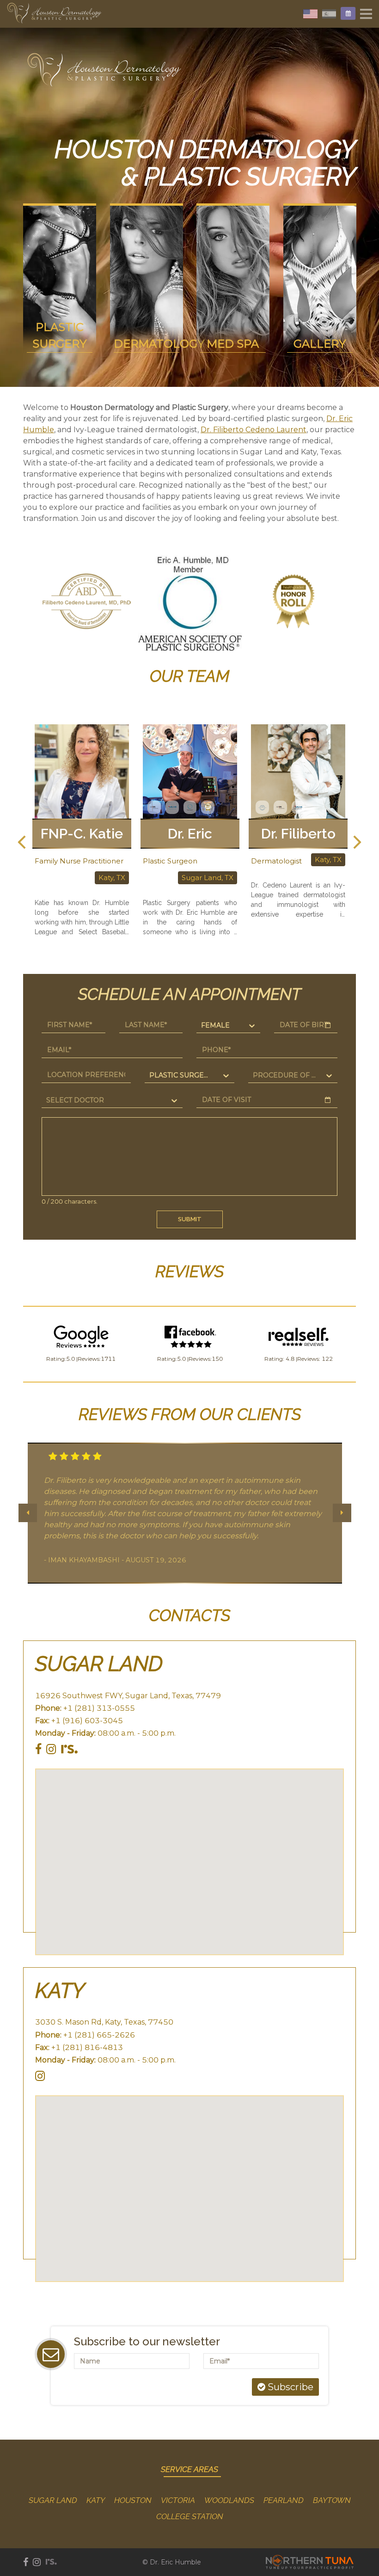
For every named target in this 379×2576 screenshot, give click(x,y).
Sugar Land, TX (99, 878)
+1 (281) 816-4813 (87, 2047)
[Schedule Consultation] (348, 13)
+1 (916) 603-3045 (87, 1721)
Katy (60, 1991)
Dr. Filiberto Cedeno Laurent (254, 430)
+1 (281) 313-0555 (99, 1708)
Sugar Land (99, 1664)
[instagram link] (51, 1749)
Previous (28, 603)
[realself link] (69, 1749)
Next (351, 603)
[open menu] (366, 14)
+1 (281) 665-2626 (99, 2035)
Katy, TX (220, 860)
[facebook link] (38, 1749)
